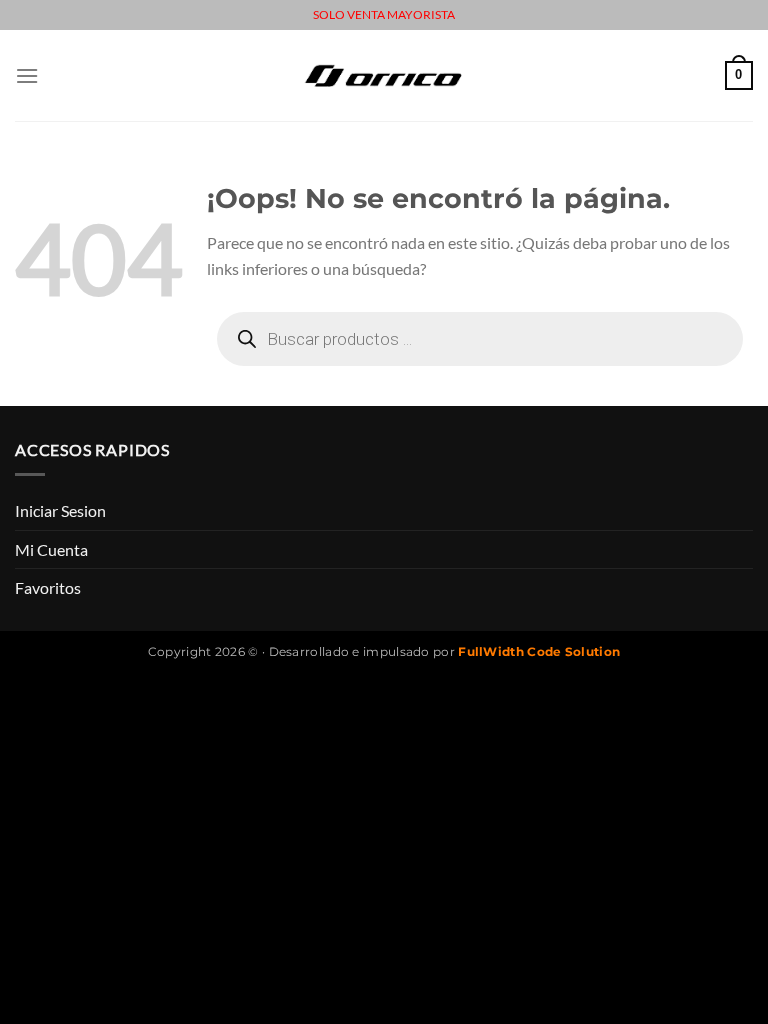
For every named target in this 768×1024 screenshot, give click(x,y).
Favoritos (48, 587)
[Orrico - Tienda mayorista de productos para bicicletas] (384, 75)
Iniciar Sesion (60, 510)
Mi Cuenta (51, 549)
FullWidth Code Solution (539, 651)
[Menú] (27, 75)
